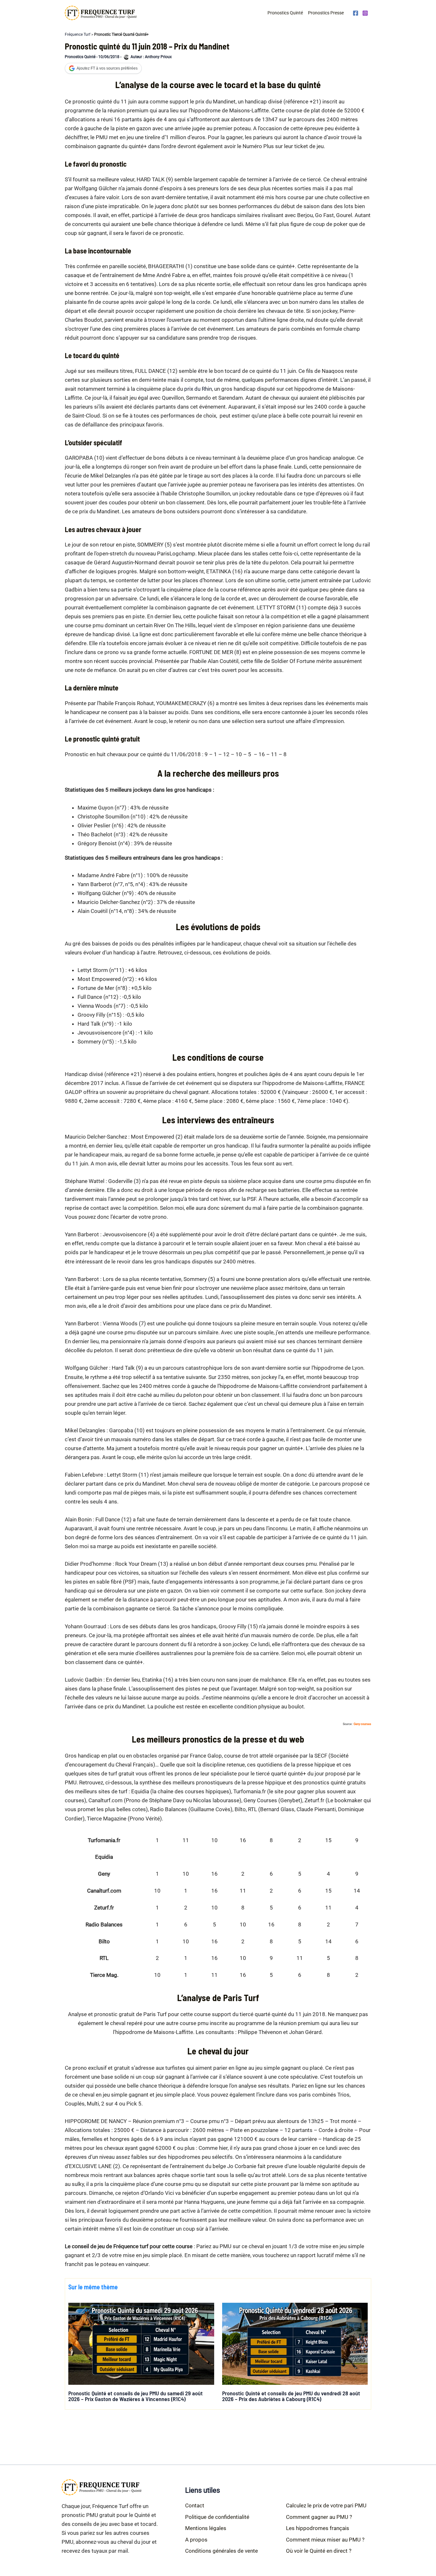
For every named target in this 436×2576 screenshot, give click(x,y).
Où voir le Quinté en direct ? (319, 2551)
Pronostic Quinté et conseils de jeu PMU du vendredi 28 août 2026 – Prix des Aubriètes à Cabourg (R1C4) (291, 2396)
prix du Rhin (198, 389)
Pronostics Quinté (285, 13)
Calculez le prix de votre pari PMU (326, 2505)
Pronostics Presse (326, 13)
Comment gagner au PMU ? (319, 2517)
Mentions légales (206, 2528)
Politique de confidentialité (217, 2517)
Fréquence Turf (78, 34)
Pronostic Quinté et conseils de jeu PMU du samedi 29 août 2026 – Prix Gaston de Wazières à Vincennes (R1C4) (135, 2396)
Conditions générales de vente (222, 2551)
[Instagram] (365, 13)
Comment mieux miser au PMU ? (325, 2540)
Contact (195, 2505)
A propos (196, 2540)
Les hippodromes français (318, 2528)
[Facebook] (356, 13)
